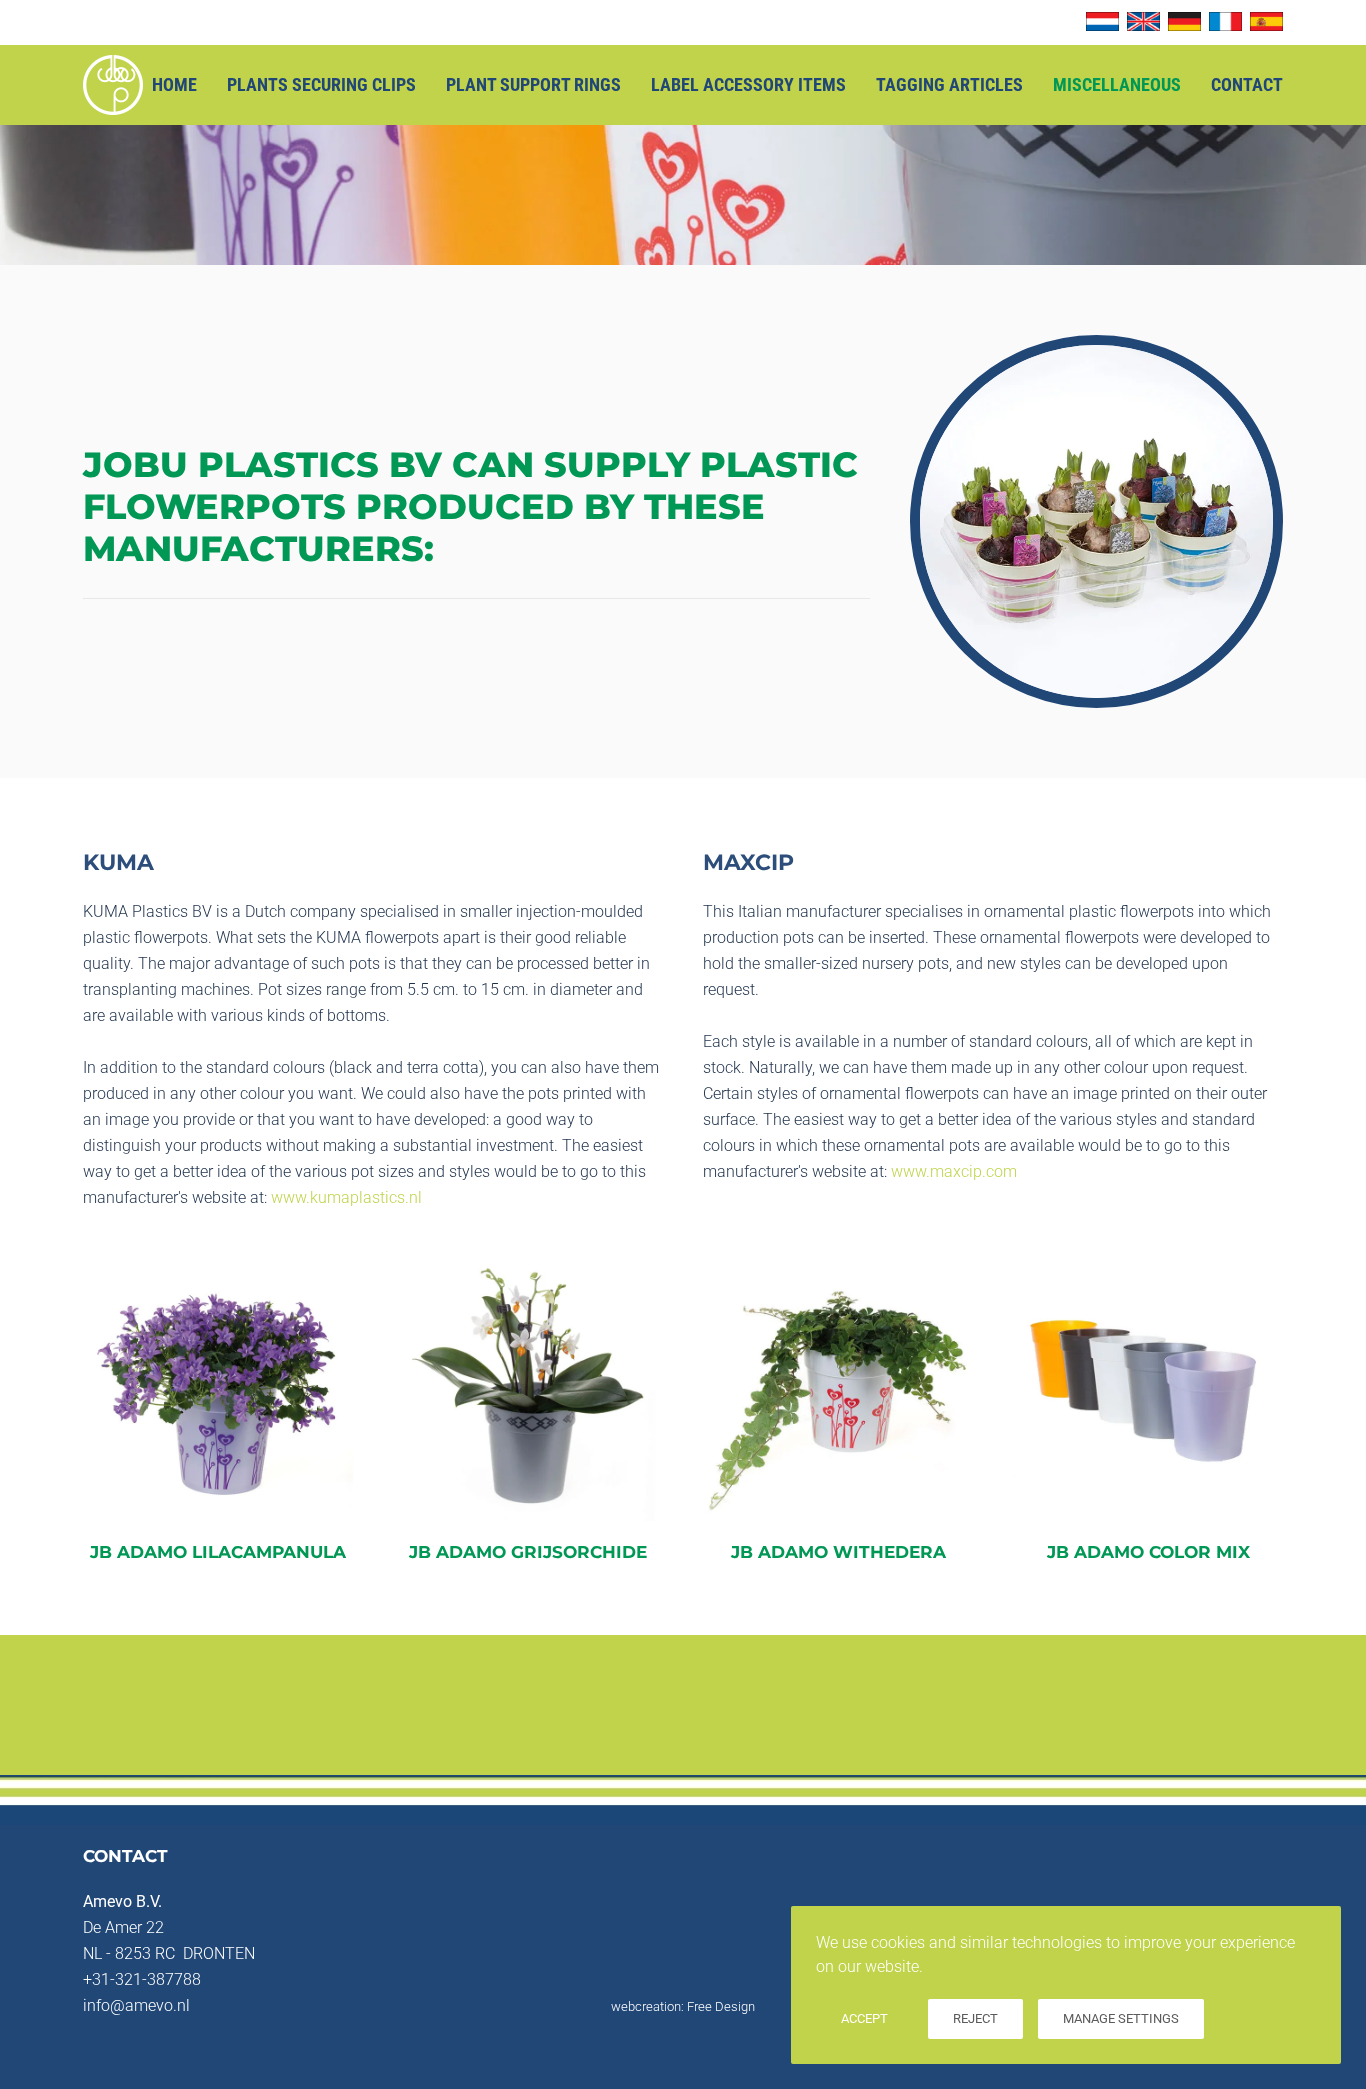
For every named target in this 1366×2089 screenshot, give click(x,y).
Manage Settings (1121, 2018)
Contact (1247, 84)
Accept (864, 2018)
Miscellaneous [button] (1117, 84)
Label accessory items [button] (748, 84)
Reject (975, 2018)
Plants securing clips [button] (321, 84)
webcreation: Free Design (683, 2006)
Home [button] (174, 84)
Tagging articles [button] (949, 84)
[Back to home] (113, 85)
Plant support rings (533, 84)
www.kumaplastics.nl (346, 1197)
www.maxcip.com (954, 1171)
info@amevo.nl (136, 2005)
